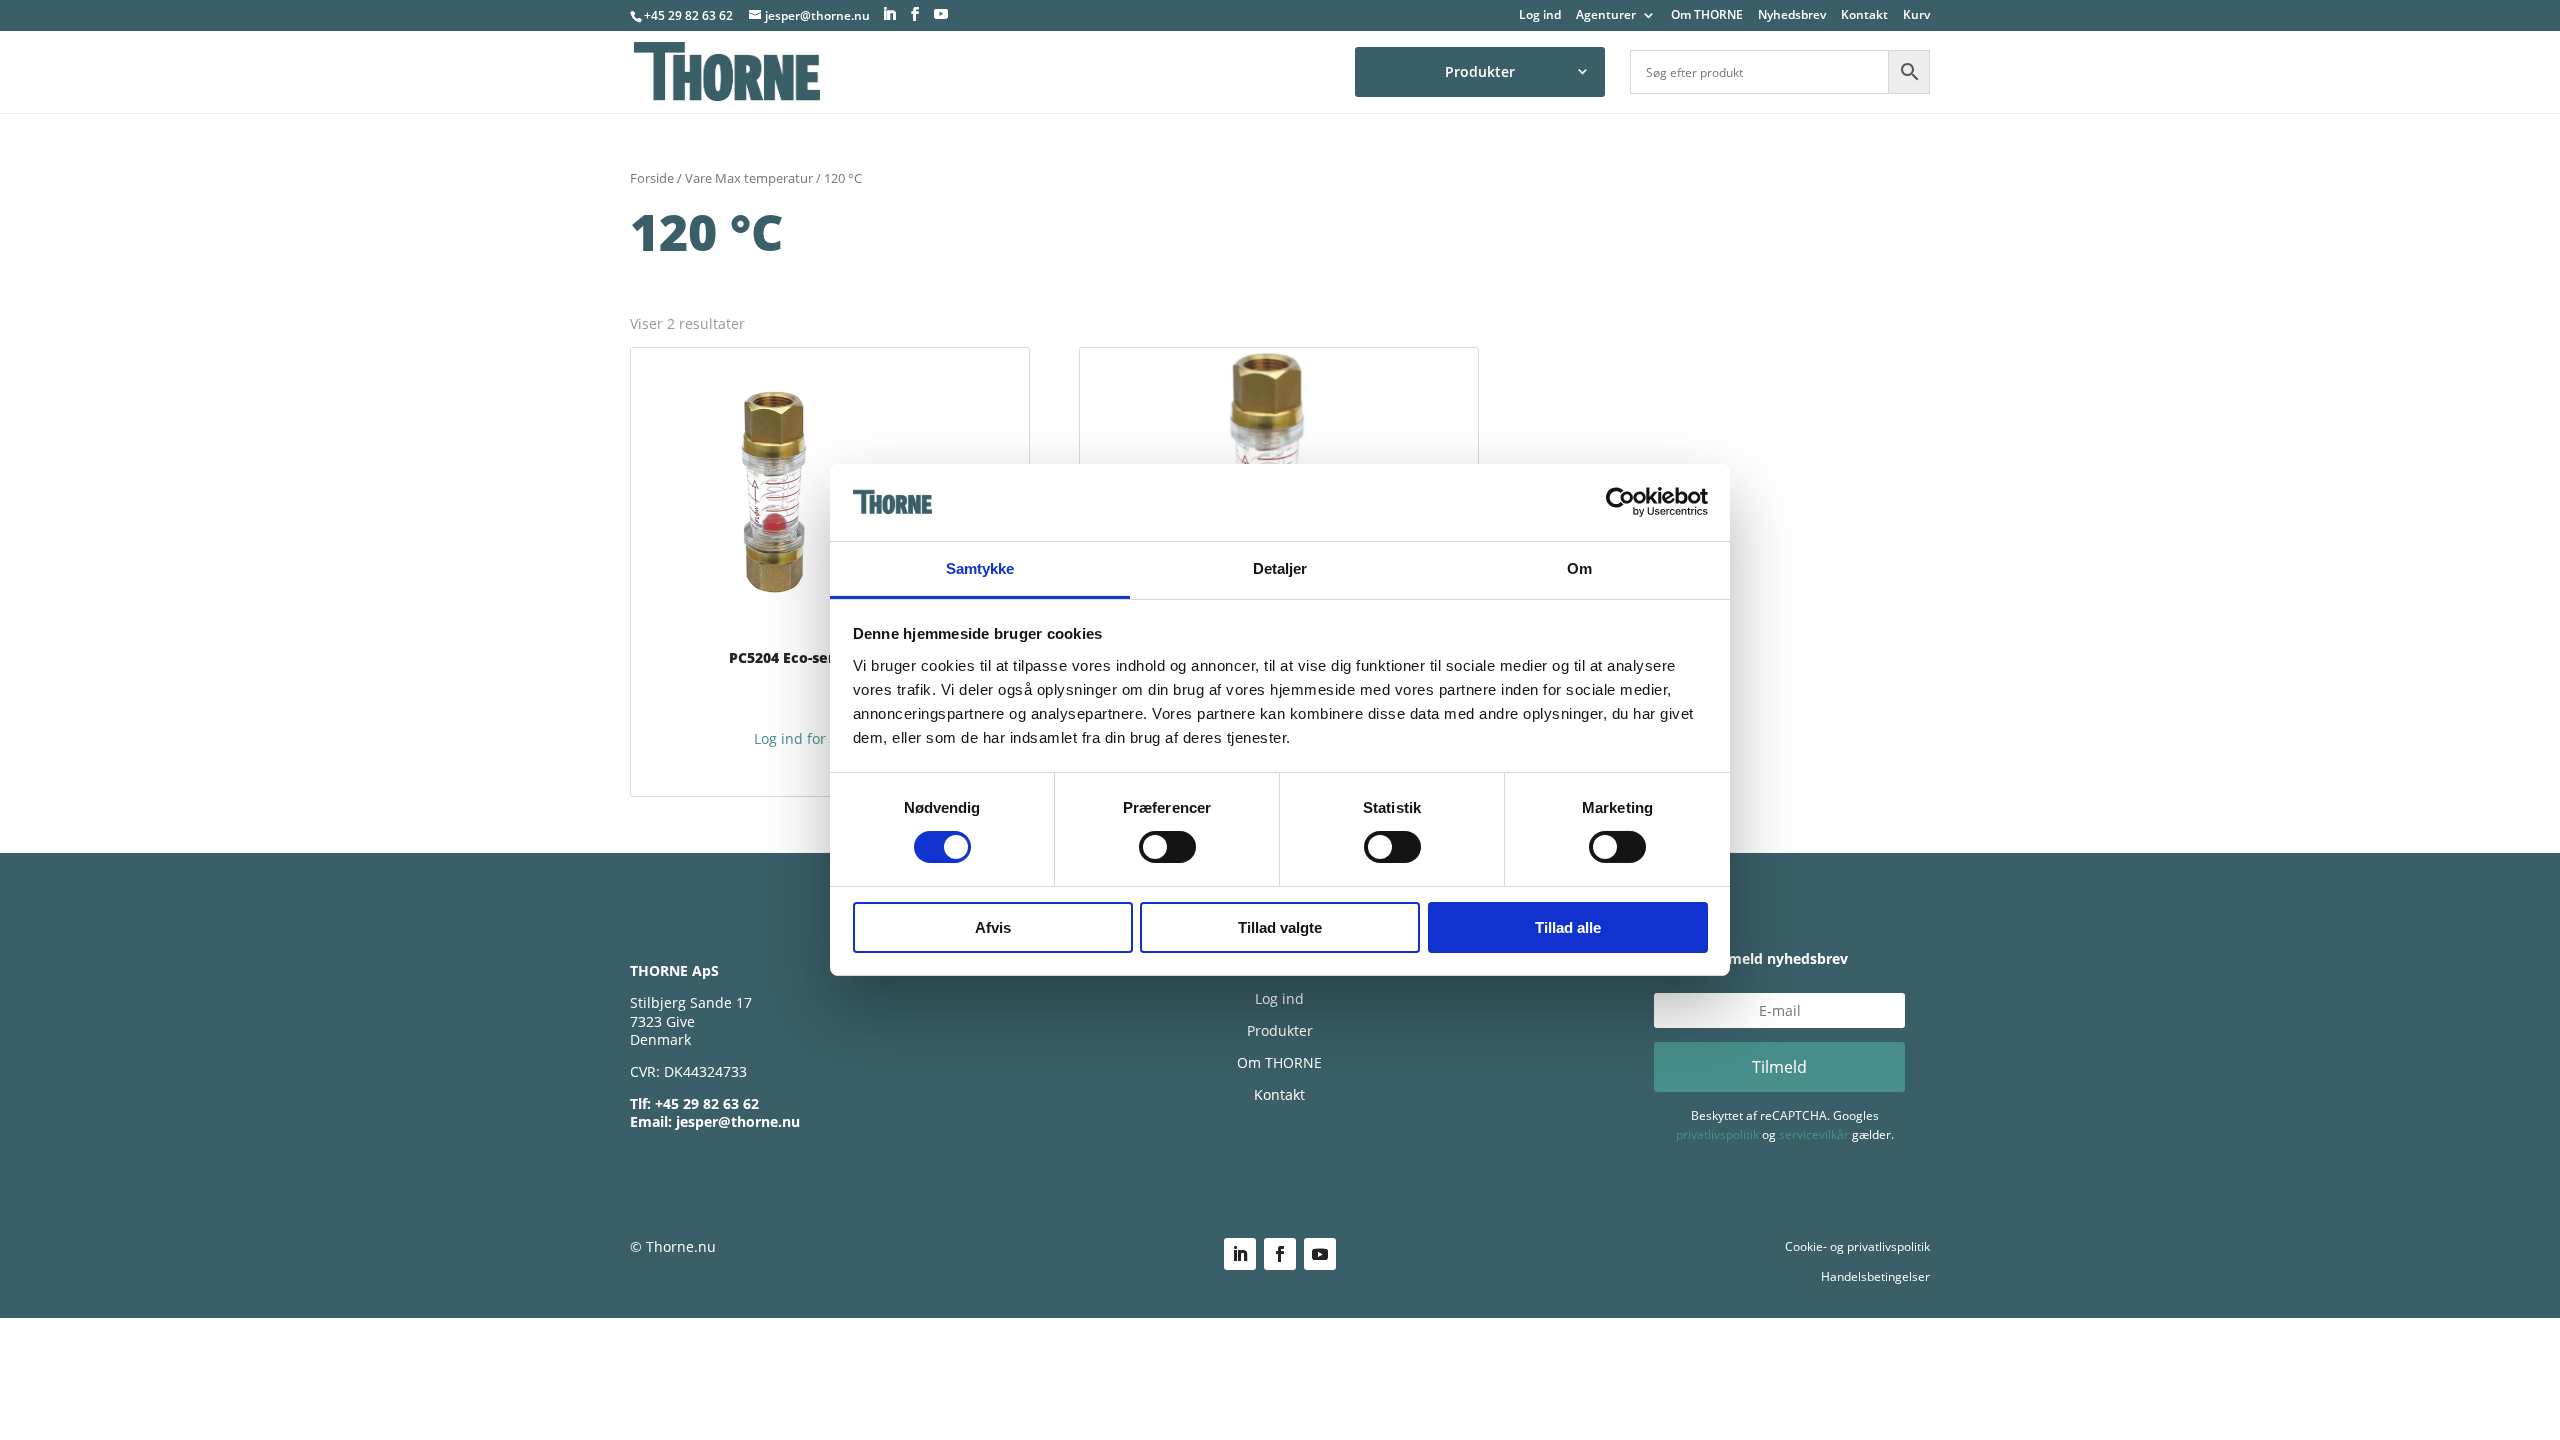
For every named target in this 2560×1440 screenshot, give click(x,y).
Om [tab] (1579, 568)
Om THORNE (1707, 16)
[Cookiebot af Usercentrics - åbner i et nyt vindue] (1620, 502)
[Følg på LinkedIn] (1240, 1254)
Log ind (1540, 16)
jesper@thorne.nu (738, 1121)
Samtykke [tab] (980, 568)
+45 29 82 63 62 (688, 15)
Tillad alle (1568, 927)
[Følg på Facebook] (1280, 1254)
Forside (652, 178)
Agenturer (1606, 16)
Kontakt (1864, 16)
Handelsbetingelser (1875, 1276)
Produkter (1480, 71)
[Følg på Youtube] (1320, 1254)
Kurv (1916, 16)
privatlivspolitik (1717, 1134)
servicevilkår (1814, 1134)
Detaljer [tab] (1280, 568)
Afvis (993, 927)
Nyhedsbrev (1792, 16)
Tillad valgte (1280, 927)
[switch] (1167, 847)
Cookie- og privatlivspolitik (1857, 1246)
